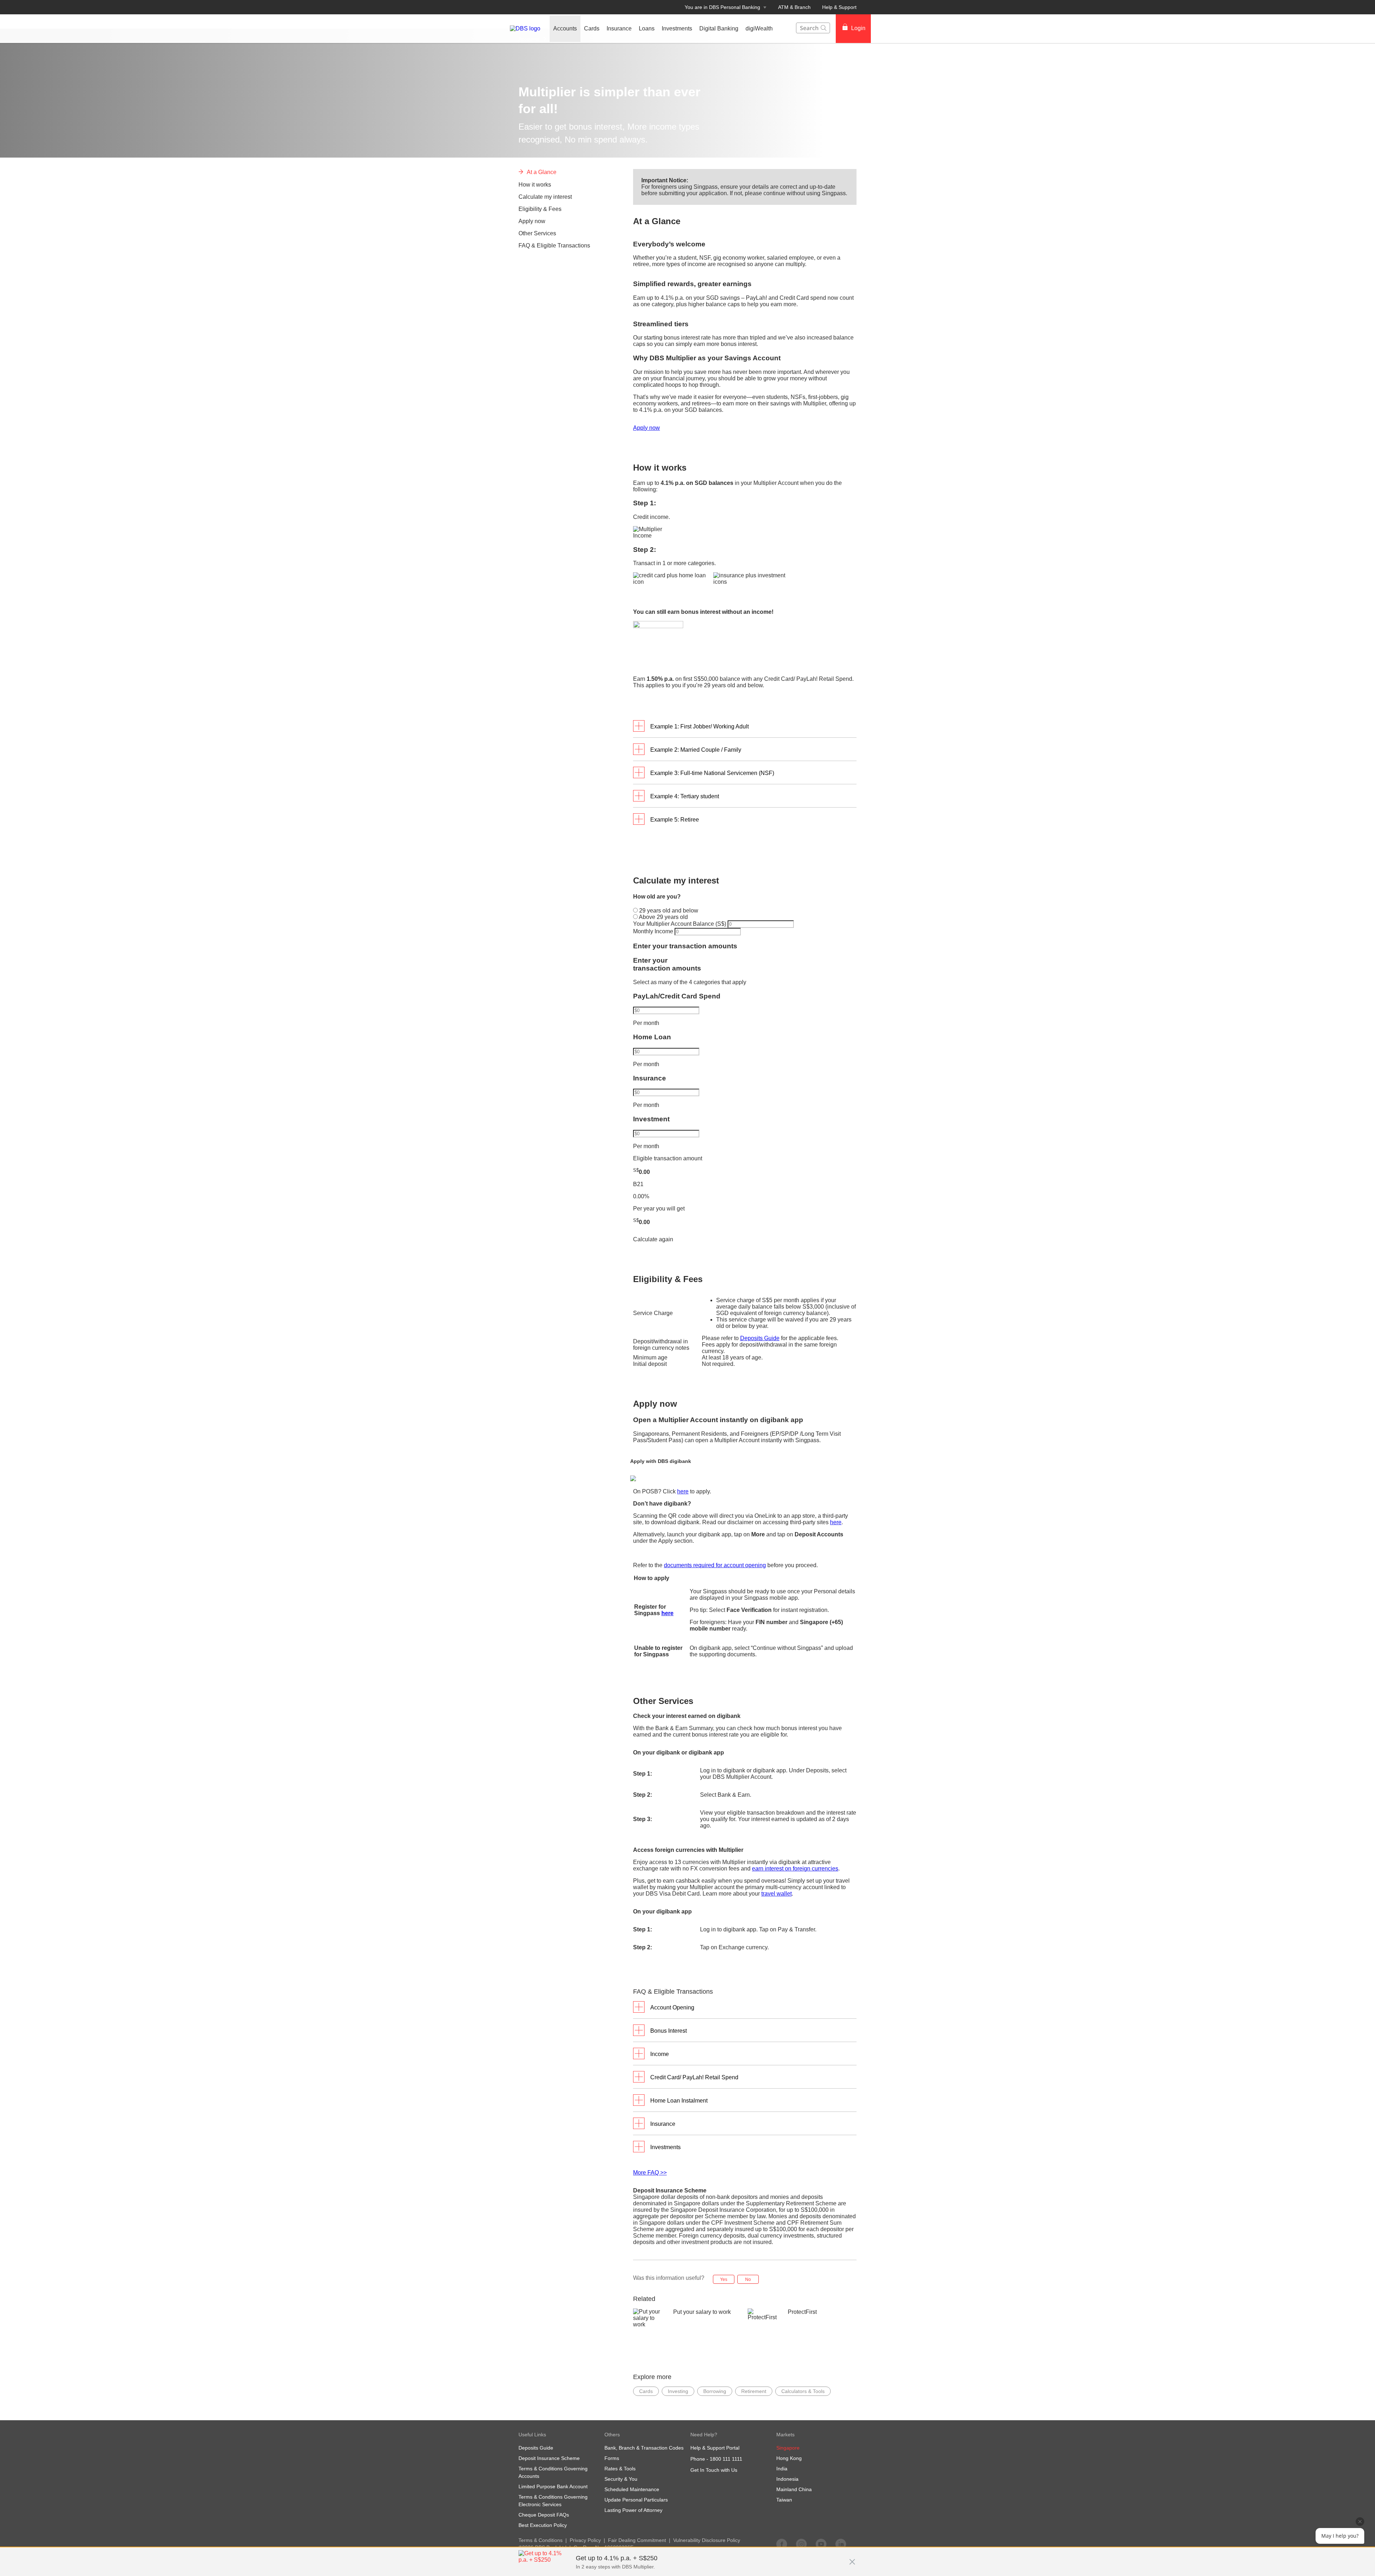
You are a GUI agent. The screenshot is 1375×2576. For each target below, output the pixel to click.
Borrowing (715, 2391)
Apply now (647, 428)
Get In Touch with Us (714, 2470)
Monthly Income (654, 931)
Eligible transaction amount (668, 1158)
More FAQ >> (650, 2173)
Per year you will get (659, 1208)
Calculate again (653, 1239)
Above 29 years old (663, 917)
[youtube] (821, 2544)
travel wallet (776, 1894)
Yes (724, 2279)
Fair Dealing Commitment (637, 2540)
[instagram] (801, 2544)
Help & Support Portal (715, 2448)
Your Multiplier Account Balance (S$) (680, 924)
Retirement (754, 2391)
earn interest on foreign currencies (795, 1869)
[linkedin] (841, 2544)
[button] (852, 2558)
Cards (646, 2391)
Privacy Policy (585, 2540)
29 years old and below (668, 911)
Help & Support (839, 7)
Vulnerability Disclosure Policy (707, 2540)
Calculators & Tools (803, 2391)
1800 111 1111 (726, 2459)
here (683, 1491)
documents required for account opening (715, 1565)
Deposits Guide (760, 1338)
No (748, 2279)
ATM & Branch (794, 7)
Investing (678, 2391)
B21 (638, 1184)
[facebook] (782, 2544)
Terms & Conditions (541, 2540)
